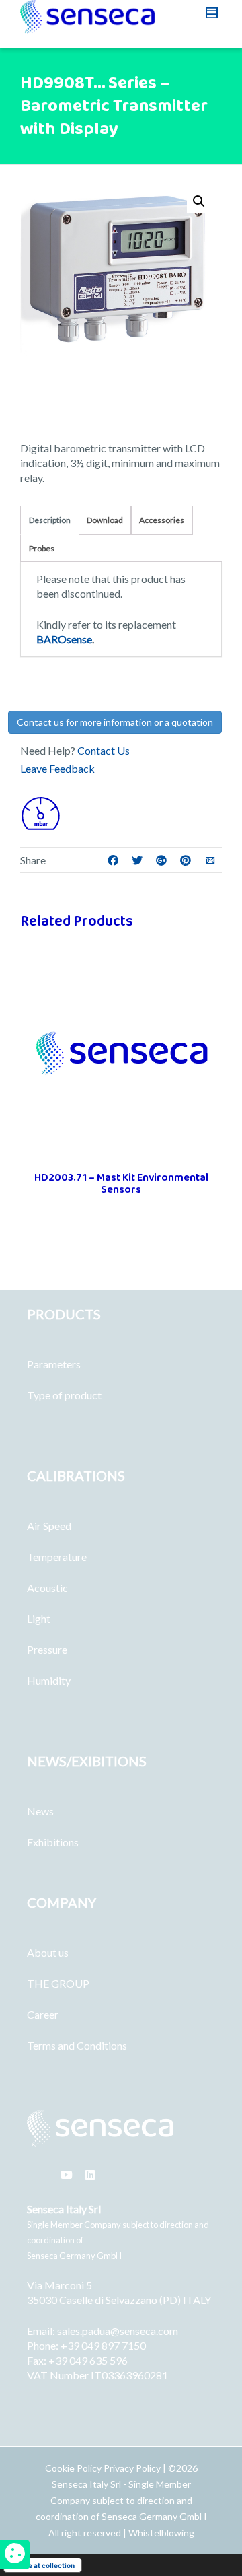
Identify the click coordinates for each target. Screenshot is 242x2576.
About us (48, 1952)
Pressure (47, 1649)
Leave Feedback (57, 768)
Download (105, 520)
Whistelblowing (161, 2533)
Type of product (64, 1395)
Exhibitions (53, 1842)
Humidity (49, 1680)
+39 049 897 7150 (103, 2345)
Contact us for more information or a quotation (115, 722)
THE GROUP (58, 1983)
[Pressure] (40, 812)
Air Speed (49, 1526)
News (40, 1811)
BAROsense (64, 639)
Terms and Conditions (77, 2045)
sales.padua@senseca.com (118, 2331)
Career (43, 2014)
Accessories (162, 520)
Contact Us (104, 750)
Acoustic (47, 1588)
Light (39, 1618)
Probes (42, 548)
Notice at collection (43, 2565)
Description (50, 520)
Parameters (54, 1364)
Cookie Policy (74, 2468)
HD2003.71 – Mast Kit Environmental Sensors (121, 1184)
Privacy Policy (132, 2468)
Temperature (57, 1557)
